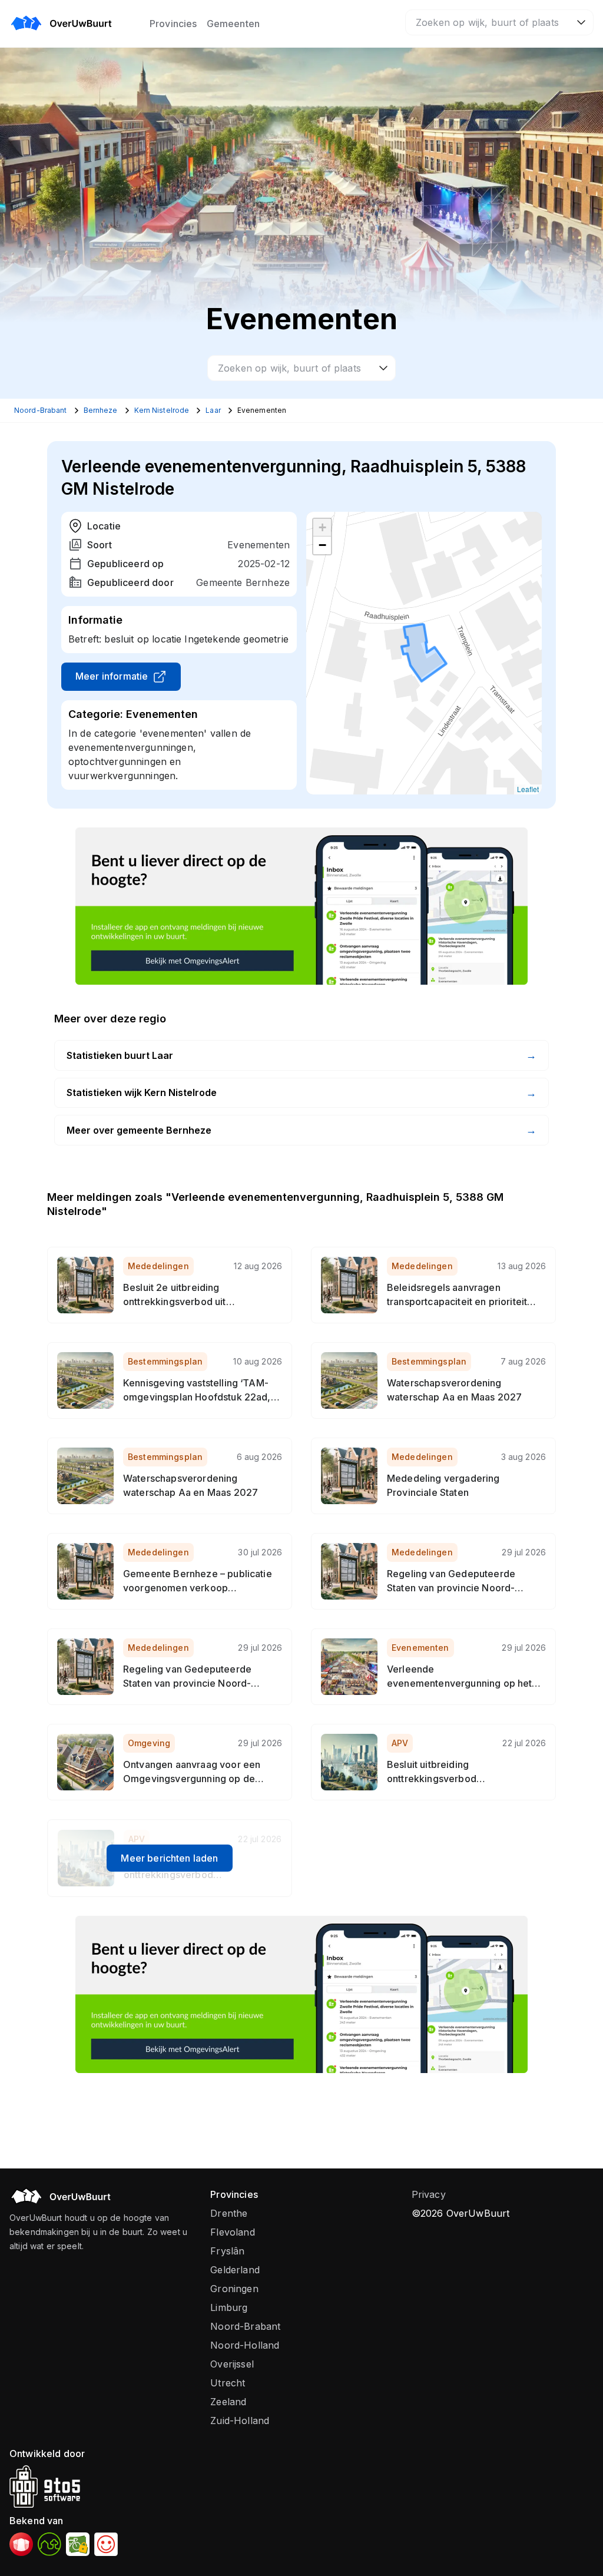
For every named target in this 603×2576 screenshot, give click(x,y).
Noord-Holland (245, 2345)
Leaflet (528, 789)
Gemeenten (233, 24)
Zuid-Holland (240, 2421)
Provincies (173, 24)
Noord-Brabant (245, 2326)
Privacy (429, 2194)
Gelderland (235, 2270)
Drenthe (229, 2213)
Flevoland (232, 2232)
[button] (322, 528)
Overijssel (232, 2364)
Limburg (229, 2307)
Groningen (234, 2289)
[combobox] (499, 22)
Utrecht (228, 2383)
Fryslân (227, 2251)
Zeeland (228, 2402)
